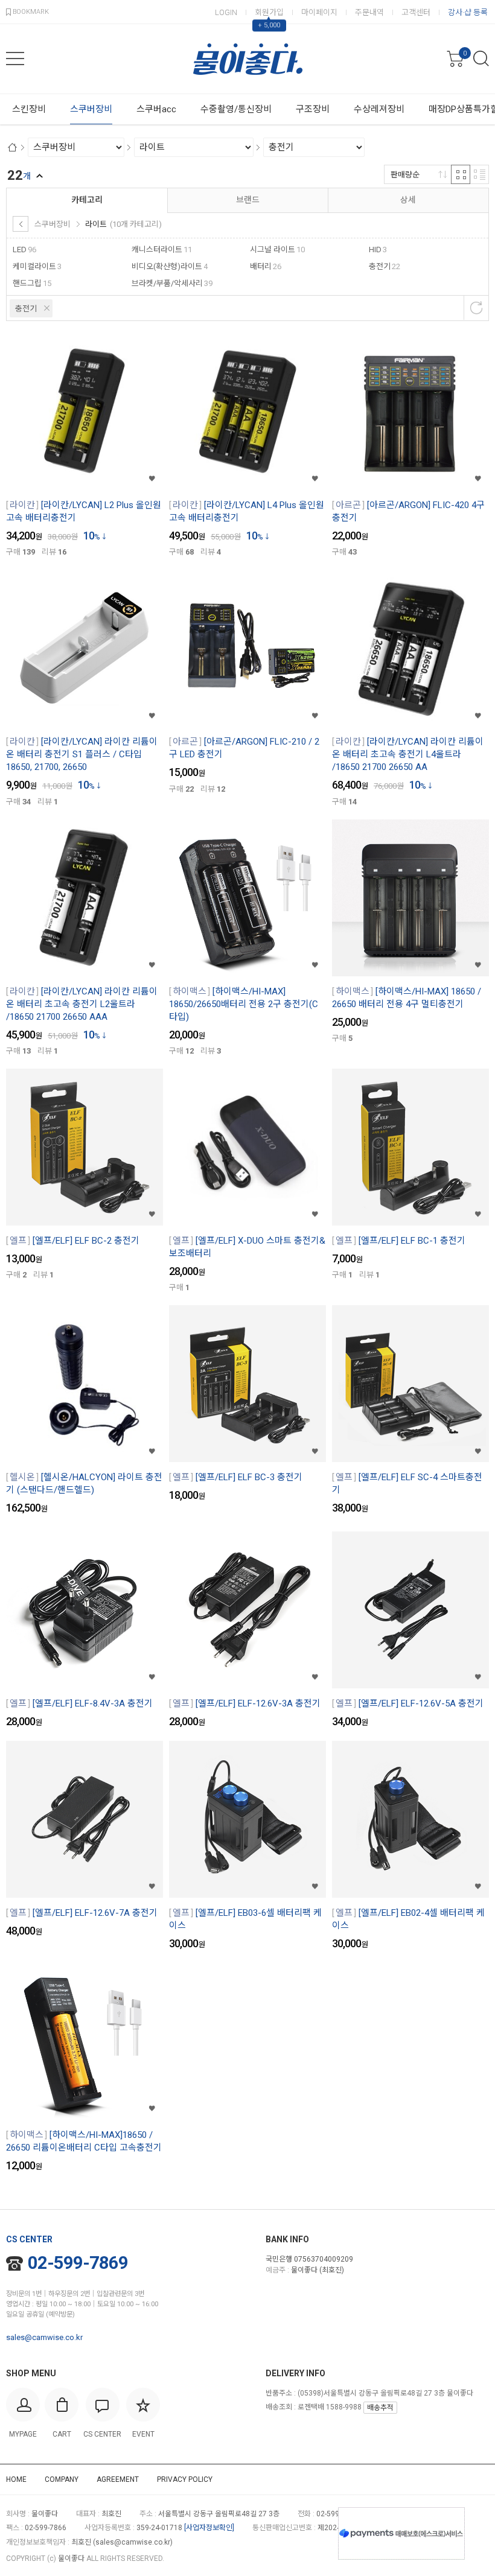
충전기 (26, 309)
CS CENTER (29, 2239)
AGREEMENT (118, 2479)
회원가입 (269, 12)
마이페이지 (319, 12)
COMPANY (62, 2479)
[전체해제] (476, 308)
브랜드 (248, 200)
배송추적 (380, 2408)
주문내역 (369, 12)
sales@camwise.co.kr (44, 2337)
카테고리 (87, 200)
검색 (481, 59)
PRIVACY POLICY (185, 2479)
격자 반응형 (461, 174)
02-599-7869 (78, 2263)
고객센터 (416, 12)
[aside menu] (15, 59)
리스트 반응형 (479, 174)
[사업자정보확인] (209, 2528)
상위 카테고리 (21, 224)
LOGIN (226, 12)
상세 (408, 200)
